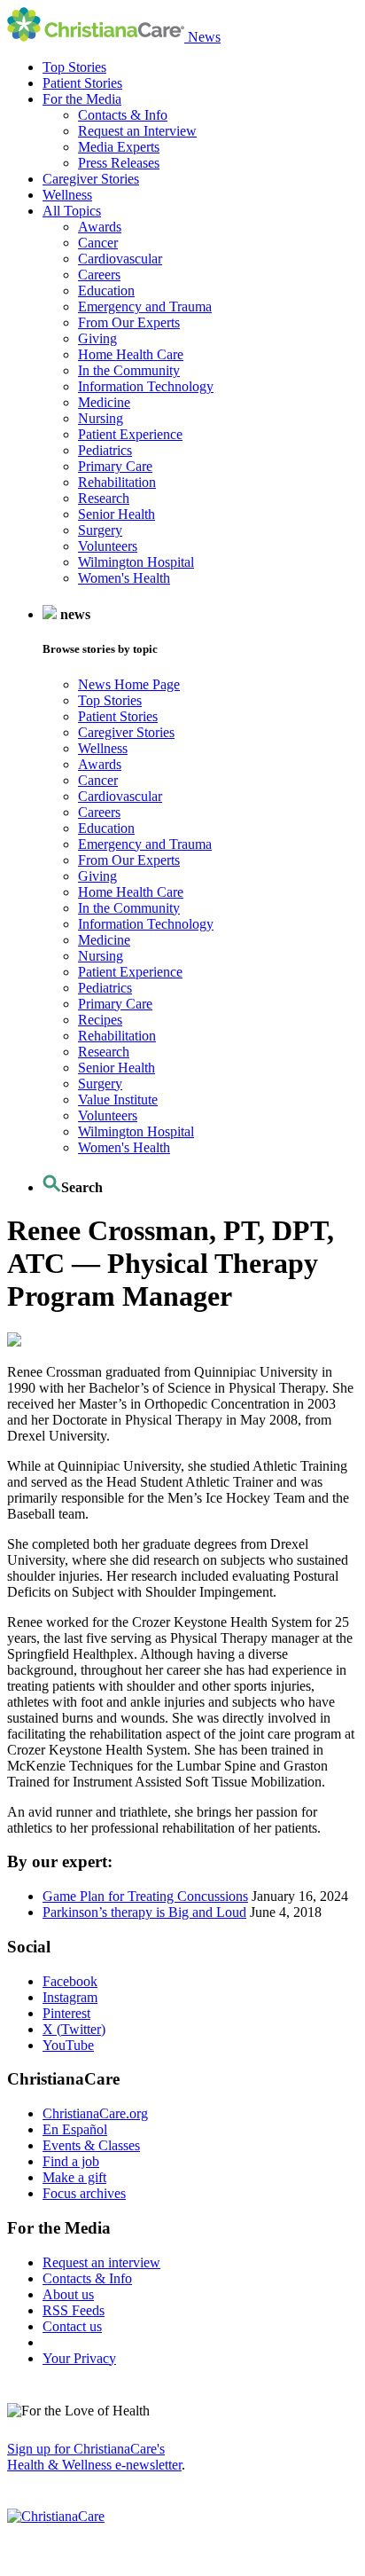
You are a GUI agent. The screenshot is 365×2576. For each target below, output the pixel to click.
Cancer (98, 243)
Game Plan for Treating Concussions (145, 1896)
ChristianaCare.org (95, 2113)
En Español (75, 2129)
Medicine (104, 402)
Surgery (100, 530)
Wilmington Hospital (136, 562)
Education (106, 291)
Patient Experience (130, 434)
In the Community (129, 370)
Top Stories (74, 67)
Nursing (101, 418)
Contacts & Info (123, 115)
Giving (97, 338)
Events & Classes (91, 2145)
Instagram (70, 1997)
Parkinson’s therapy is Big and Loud (144, 1912)
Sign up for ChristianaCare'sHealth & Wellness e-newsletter (94, 2457)
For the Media (82, 99)
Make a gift (74, 2177)
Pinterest (66, 2013)
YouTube (68, 2045)
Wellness (67, 195)
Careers (99, 275)
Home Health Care (131, 354)
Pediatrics (105, 450)
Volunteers (108, 546)
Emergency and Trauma (145, 306)
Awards (100, 227)
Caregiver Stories (91, 179)
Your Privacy (79, 2358)
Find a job (71, 2161)
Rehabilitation (117, 482)
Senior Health (116, 514)
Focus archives (84, 2193)
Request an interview (101, 2262)
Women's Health (124, 578)
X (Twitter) (74, 2029)
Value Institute (118, 1100)
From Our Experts (129, 322)
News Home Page (129, 684)
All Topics (72, 211)
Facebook (70, 1981)
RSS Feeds (74, 2310)
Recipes (100, 1020)
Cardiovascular (120, 259)
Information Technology (146, 386)
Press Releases (119, 163)
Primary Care (115, 466)
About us (68, 2294)
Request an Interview (137, 131)
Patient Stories (82, 83)
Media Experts (119, 147)
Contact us (72, 2326)
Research (104, 498)
